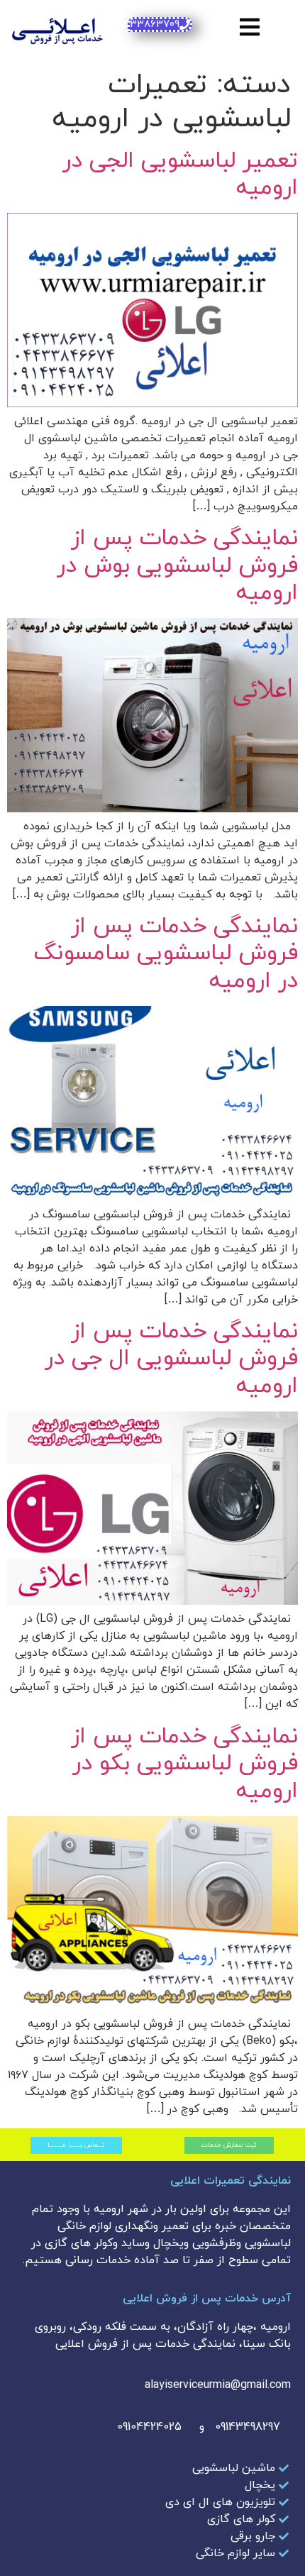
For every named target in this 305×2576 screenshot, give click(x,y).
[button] (250, 27)
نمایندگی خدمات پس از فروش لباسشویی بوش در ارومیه (177, 566)
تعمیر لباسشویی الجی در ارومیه (180, 175)
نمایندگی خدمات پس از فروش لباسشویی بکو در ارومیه (184, 1764)
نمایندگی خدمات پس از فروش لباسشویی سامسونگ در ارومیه (166, 954)
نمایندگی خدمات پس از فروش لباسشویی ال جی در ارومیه (171, 1359)
